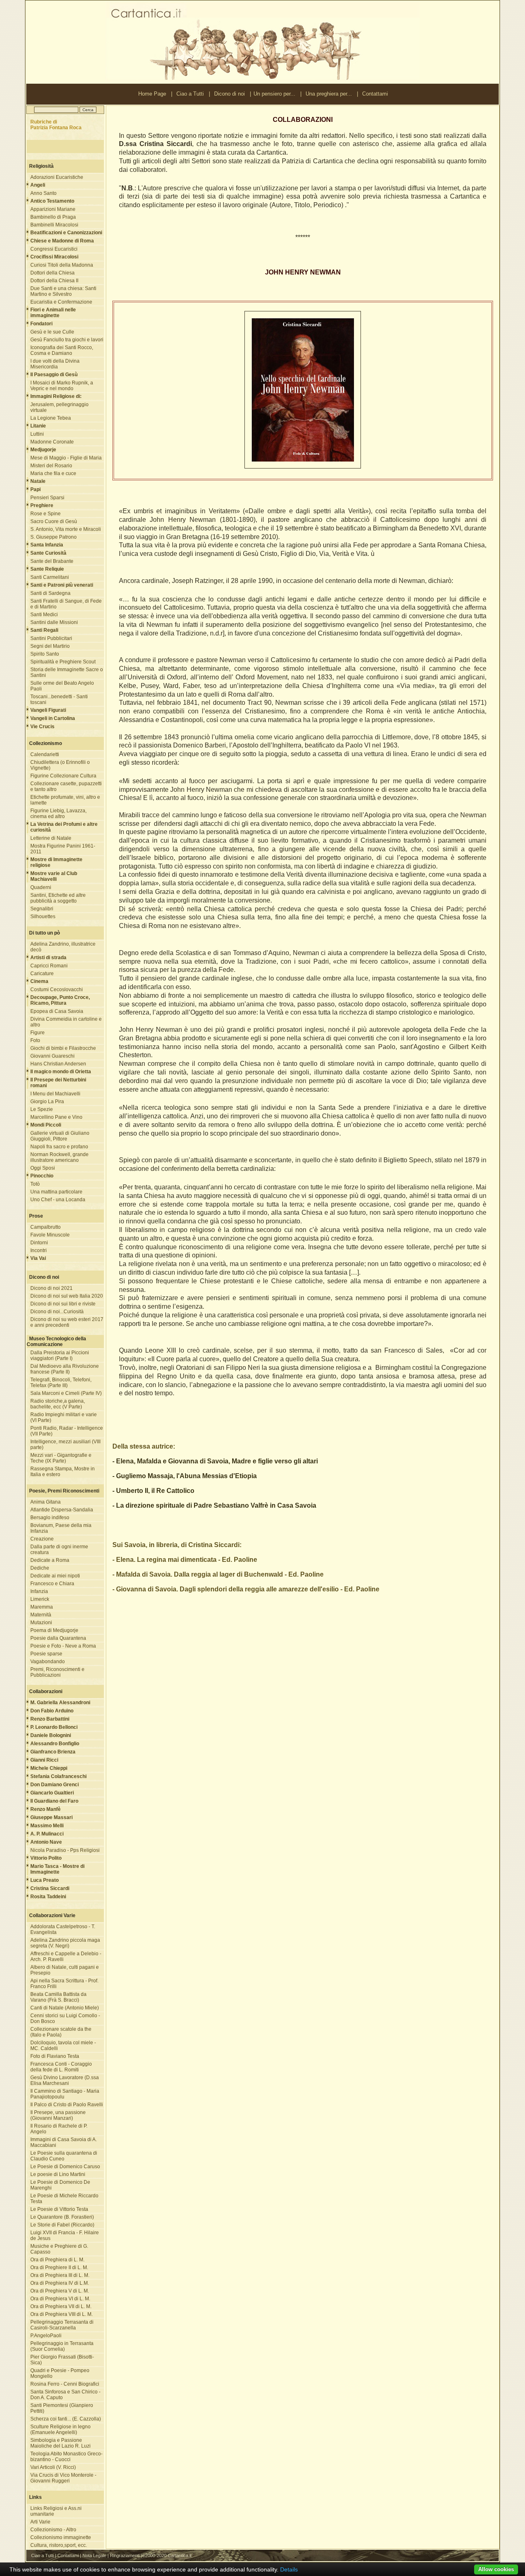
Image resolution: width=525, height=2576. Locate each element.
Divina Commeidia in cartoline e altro (66, 1022)
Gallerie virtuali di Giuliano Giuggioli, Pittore (60, 1136)
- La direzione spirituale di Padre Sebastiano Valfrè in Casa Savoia (214, 1505)
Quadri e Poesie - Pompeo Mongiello (60, 2373)
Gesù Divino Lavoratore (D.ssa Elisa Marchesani (65, 2080)
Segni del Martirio (50, 646)
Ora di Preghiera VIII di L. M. (62, 2314)
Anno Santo (43, 193)
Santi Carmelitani (50, 577)
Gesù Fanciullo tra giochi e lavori (67, 340)
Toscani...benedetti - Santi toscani (59, 699)
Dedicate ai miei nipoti (55, 1576)
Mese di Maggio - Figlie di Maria (66, 458)
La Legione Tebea (51, 418)
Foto (35, 1040)
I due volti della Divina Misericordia (55, 364)
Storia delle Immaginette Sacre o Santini (67, 672)
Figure (38, 1033)
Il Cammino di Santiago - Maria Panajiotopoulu (65, 2094)
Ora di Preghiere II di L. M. (59, 2267)
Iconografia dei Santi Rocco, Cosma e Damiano (62, 350)
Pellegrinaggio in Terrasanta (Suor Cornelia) (62, 2346)
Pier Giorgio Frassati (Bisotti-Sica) (62, 2360)
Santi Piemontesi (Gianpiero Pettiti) (62, 2408)
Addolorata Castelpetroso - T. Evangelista (63, 1929)
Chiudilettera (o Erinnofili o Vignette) (60, 765)
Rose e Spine (46, 514)
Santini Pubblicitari (51, 638)
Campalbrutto (46, 1227)
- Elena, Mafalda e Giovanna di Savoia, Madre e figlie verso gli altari (215, 1461)
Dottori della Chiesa (52, 273)
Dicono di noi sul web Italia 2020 (67, 1296)
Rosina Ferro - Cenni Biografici (65, 2384)
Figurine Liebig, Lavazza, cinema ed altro (58, 814)
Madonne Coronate (52, 442)
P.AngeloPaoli (46, 2336)
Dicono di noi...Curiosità (57, 1312)
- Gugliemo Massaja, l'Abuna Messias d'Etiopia (185, 1476)
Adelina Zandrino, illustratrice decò (63, 947)
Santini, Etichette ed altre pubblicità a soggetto (58, 898)
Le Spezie (42, 1109)
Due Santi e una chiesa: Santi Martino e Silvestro (63, 291)
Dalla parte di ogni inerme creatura (59, 1550)
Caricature (42, 974)
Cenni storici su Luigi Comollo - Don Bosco (65, 2018)
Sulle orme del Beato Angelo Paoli (62, 686)
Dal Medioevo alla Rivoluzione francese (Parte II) (65, 1369)
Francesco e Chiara (52, 1584)
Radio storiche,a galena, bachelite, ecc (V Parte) (58, 1404)
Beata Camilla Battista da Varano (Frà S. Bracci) (58, 1997)
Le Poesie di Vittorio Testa (59, 2209)
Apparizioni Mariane (53, 209)
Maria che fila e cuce (53, 473)
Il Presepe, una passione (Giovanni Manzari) (58, 2115)
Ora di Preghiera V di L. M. (60, 2291)
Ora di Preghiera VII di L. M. (61, 2306)
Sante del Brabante (52, 561)
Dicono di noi (229, 94)
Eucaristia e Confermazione (61, 302)
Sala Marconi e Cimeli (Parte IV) (66, 1393)
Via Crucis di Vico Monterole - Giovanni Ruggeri (63, 2478)
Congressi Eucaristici (54, 249)
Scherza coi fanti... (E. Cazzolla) (66, 2419)
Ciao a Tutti (190, 94)
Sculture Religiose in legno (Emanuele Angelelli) (60, 2430)
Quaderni (41, 887)
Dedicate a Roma (50, 1560)
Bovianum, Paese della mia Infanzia (61, 1528)
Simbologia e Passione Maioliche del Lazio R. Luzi (60, 2443)
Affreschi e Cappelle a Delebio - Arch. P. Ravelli (66, 1957)
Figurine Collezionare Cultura (63, 776)
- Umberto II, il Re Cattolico (153, 1491)
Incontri (39, 1250)
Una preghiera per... (329, 94)
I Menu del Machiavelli (55, 1094)
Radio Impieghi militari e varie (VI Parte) (64, 1417)
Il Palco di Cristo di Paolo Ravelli (67, 2105)
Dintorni (39, 1243)
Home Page (152, 94)
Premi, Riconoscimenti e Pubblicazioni (57, 1672)
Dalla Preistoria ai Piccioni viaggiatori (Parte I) (60, 1355)
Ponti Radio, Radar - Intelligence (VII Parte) (67, 1431)
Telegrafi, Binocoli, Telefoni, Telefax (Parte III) (61, 1383)
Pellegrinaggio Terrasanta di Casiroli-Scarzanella (62, 2325)
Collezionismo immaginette (61, 2537)
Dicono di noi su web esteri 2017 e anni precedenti (67, 1322)
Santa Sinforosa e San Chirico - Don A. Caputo (65, 2395)
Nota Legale (94, 2555)
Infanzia (39, 1591)
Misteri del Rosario (51, 466)
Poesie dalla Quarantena (58, 1638)
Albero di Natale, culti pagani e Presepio (65, 1970)
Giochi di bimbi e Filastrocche (63, 1048)
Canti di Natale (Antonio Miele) (65, 2008)
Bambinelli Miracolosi (54, 225)
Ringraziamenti (125, 2555)
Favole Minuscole (50, 1235)
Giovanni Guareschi (52, 1056)
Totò (35, 1184)
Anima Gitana (46, 1502)
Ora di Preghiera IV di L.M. (60, 2283)
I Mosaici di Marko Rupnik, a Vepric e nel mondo (62, 386)
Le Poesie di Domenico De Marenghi (60, 2185)
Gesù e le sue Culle (52, 332)
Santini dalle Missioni (54, 622)
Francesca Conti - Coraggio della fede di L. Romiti (61, 2067)
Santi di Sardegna (50, 593)
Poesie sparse (46, 1654)
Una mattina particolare (56, 1192)
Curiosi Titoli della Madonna (62, 265)
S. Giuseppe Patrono (54, 537)
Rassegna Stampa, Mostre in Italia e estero (63, 1472)
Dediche (40, 1568)
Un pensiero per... (274, 94)
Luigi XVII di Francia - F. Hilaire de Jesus (65, 2235)
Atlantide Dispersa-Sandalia (62, 1510)
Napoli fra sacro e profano (59, 1147)
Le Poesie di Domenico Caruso (65, 2167)
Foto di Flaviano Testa (55, 2056)
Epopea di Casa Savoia (57, 1011)
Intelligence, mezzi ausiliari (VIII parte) (65, 1445)
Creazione (42, 1539)
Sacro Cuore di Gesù (54, 521)
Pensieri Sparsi (47, 498)
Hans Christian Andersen (58, 1064)
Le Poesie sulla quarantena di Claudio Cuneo (64, 2156)
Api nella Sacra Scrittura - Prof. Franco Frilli (64, 1984)
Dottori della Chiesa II (54, 281)
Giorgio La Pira (47, 1102)
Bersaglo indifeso (50, 1518)
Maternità (41, 1615)
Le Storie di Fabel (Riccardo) (62, 2225)
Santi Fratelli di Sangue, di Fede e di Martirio (66, 604)
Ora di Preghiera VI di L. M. (60, 2299)
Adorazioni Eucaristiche (57, 177)
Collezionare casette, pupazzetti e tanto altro (66, 786)
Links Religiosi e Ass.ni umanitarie (56, 2511)
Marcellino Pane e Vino (56, 1117)
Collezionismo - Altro (53, 2530)
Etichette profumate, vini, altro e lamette (65, 800)
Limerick (40, 1599)
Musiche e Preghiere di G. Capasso (59, 2249)
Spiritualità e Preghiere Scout (63, 662)
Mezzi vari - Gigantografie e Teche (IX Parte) (61, 1458)
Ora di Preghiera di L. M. (57, 2260)
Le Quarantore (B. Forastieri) (62, 2217)
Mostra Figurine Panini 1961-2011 (63, 849)
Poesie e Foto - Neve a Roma (63, 1646)
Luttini (37, 434)
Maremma (42, 1607)
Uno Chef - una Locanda (58, 1200)
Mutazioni (41, 1623)
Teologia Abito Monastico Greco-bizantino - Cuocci (66, 2457)
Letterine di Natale (51, 838)
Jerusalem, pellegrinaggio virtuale (59, 407)
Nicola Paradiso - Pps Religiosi (65, 1850)
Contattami (375, 94)
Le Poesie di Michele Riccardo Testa (64, 2199)
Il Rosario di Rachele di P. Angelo (59, 2129)
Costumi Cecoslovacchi (57, 990)
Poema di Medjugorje (54, 1630)
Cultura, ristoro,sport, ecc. (59, 2545)
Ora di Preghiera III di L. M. (60, 2275)
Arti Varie (40, 2522)
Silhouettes (43, 917)
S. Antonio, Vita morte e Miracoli (66, 529)
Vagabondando (48, 1662)
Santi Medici (44, 615)
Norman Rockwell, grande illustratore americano (59, 1157)
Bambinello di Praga (53, 217)
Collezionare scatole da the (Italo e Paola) (61, 2032)
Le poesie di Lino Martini (58, 2174)
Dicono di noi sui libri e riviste (63, 1304)
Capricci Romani (49, 966)
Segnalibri (42, 909)
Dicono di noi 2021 (51, 1288)
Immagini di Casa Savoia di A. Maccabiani (64, 2142)
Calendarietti (45, 754)
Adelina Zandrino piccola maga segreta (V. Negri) (65, 1943)
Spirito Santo (45, 654)
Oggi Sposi (43, 1168)
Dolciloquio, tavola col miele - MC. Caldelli (63, 2046)
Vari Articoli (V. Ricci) (53, 2467)
